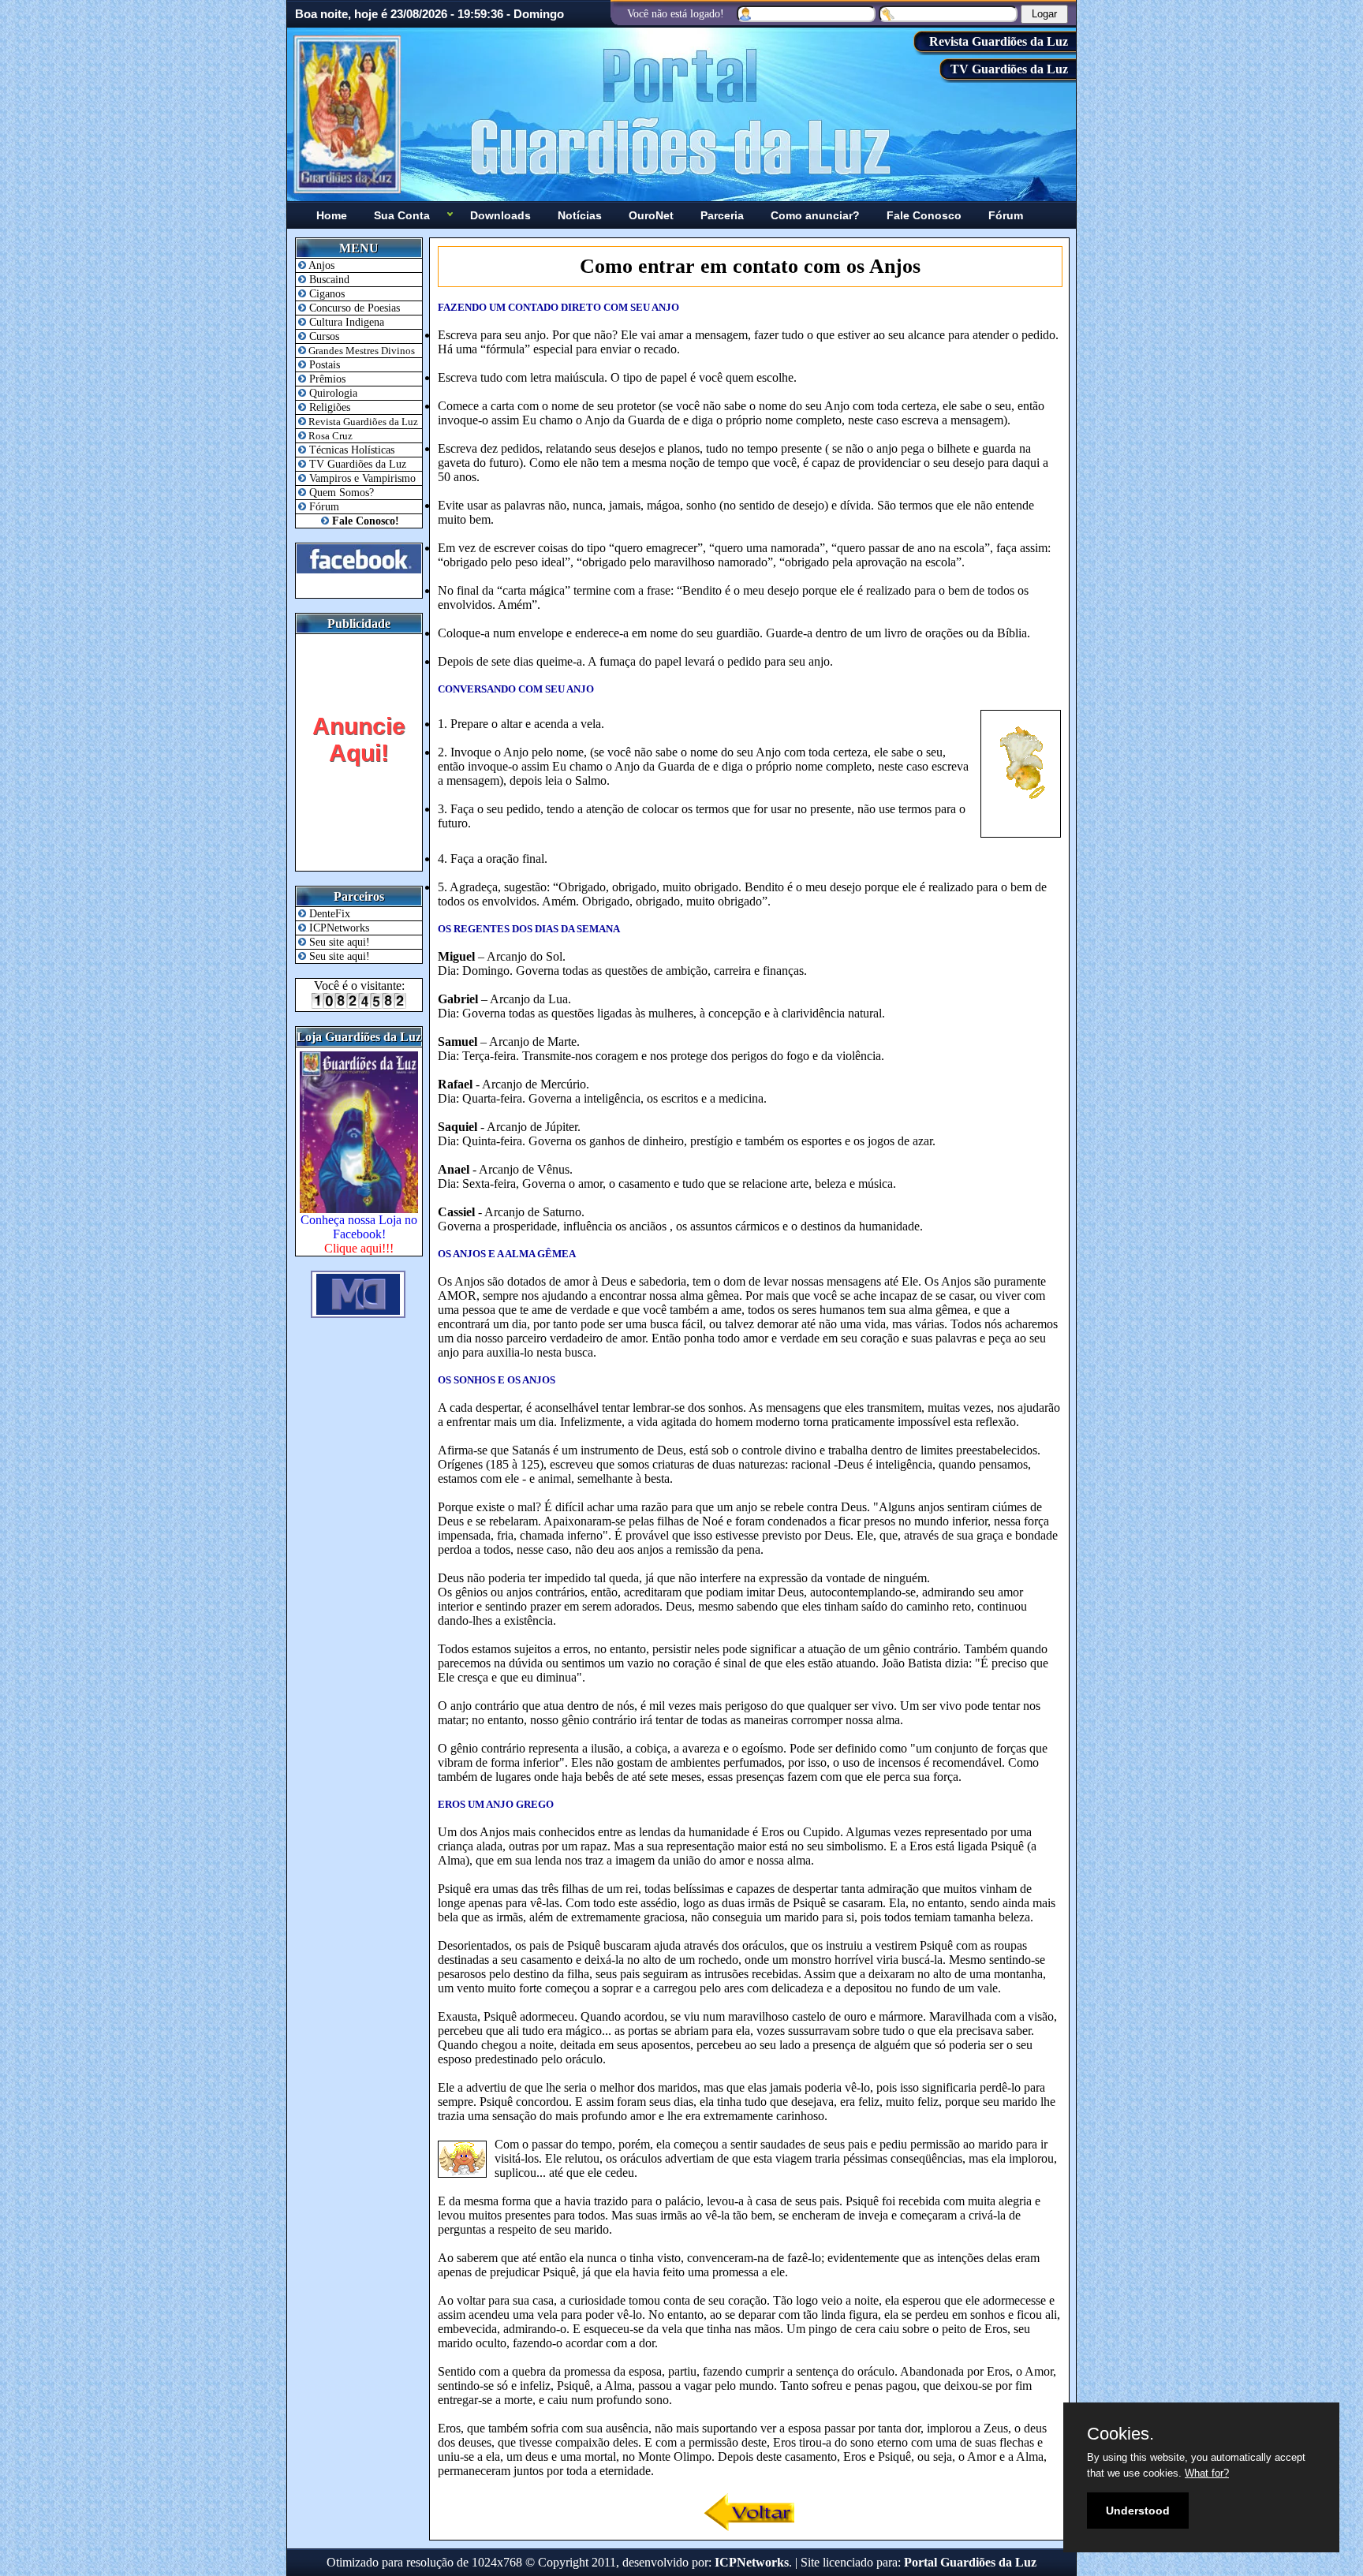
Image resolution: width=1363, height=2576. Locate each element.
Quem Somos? (340, 493)
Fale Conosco (924, 215)
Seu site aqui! (338, 942)
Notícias (580, 215)
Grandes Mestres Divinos (360, 351)
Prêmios (326, 379)
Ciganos (325, 294)
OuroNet (651, 215)
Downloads (500, 215)
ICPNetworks (338, 928)
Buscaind (328, 280)
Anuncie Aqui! (359, 739)
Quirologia (332, 393)
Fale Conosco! (364, 521)
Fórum (1006, 215)
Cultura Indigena (345, 322)
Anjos (320, 265)
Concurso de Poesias (353, 308)
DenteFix (328, 914)
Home (332, 215)
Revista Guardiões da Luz (999, 41)
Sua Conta (402, 215)
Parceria (722, 215)
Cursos (323, 336)
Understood (1138, 2511)
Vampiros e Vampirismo (361, 478)
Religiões (328, 407)
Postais (323, 365)
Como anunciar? (815, 215)
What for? (1207, 2473)
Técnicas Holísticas (350, 450)
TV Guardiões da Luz (1009, 69)
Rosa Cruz (329, 436)
